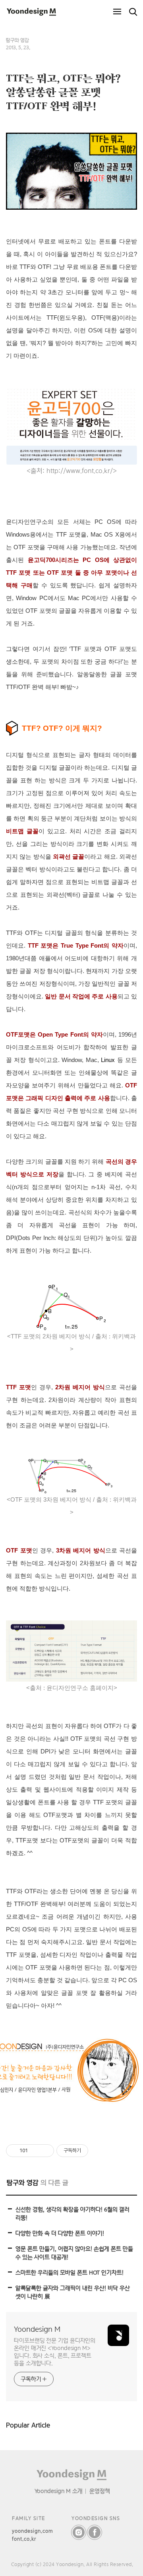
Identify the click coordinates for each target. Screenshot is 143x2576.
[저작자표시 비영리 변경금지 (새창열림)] (99, 2151)
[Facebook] (95, 2532)
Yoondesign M (37, 2329)
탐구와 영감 (17, 40)
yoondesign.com (33, 2531)
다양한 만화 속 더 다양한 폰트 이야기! (60, 2233)
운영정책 (100, 2491)
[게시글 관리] (45, 2151)
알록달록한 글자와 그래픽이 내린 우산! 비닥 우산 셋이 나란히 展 (73, 2292)
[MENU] (117, 12)
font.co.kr (24, 2539)
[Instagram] (79, 2532)
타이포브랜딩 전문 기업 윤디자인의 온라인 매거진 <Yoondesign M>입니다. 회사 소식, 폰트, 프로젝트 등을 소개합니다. (55, 2352)
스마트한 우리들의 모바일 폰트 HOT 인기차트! (70, 2272)
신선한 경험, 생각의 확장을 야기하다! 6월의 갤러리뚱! (72, 2213)
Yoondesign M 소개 (59, 2491)
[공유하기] (35, 2151)
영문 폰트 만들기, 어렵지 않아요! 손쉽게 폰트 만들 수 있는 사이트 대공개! (74, 2253)
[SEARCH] (133, 12)
